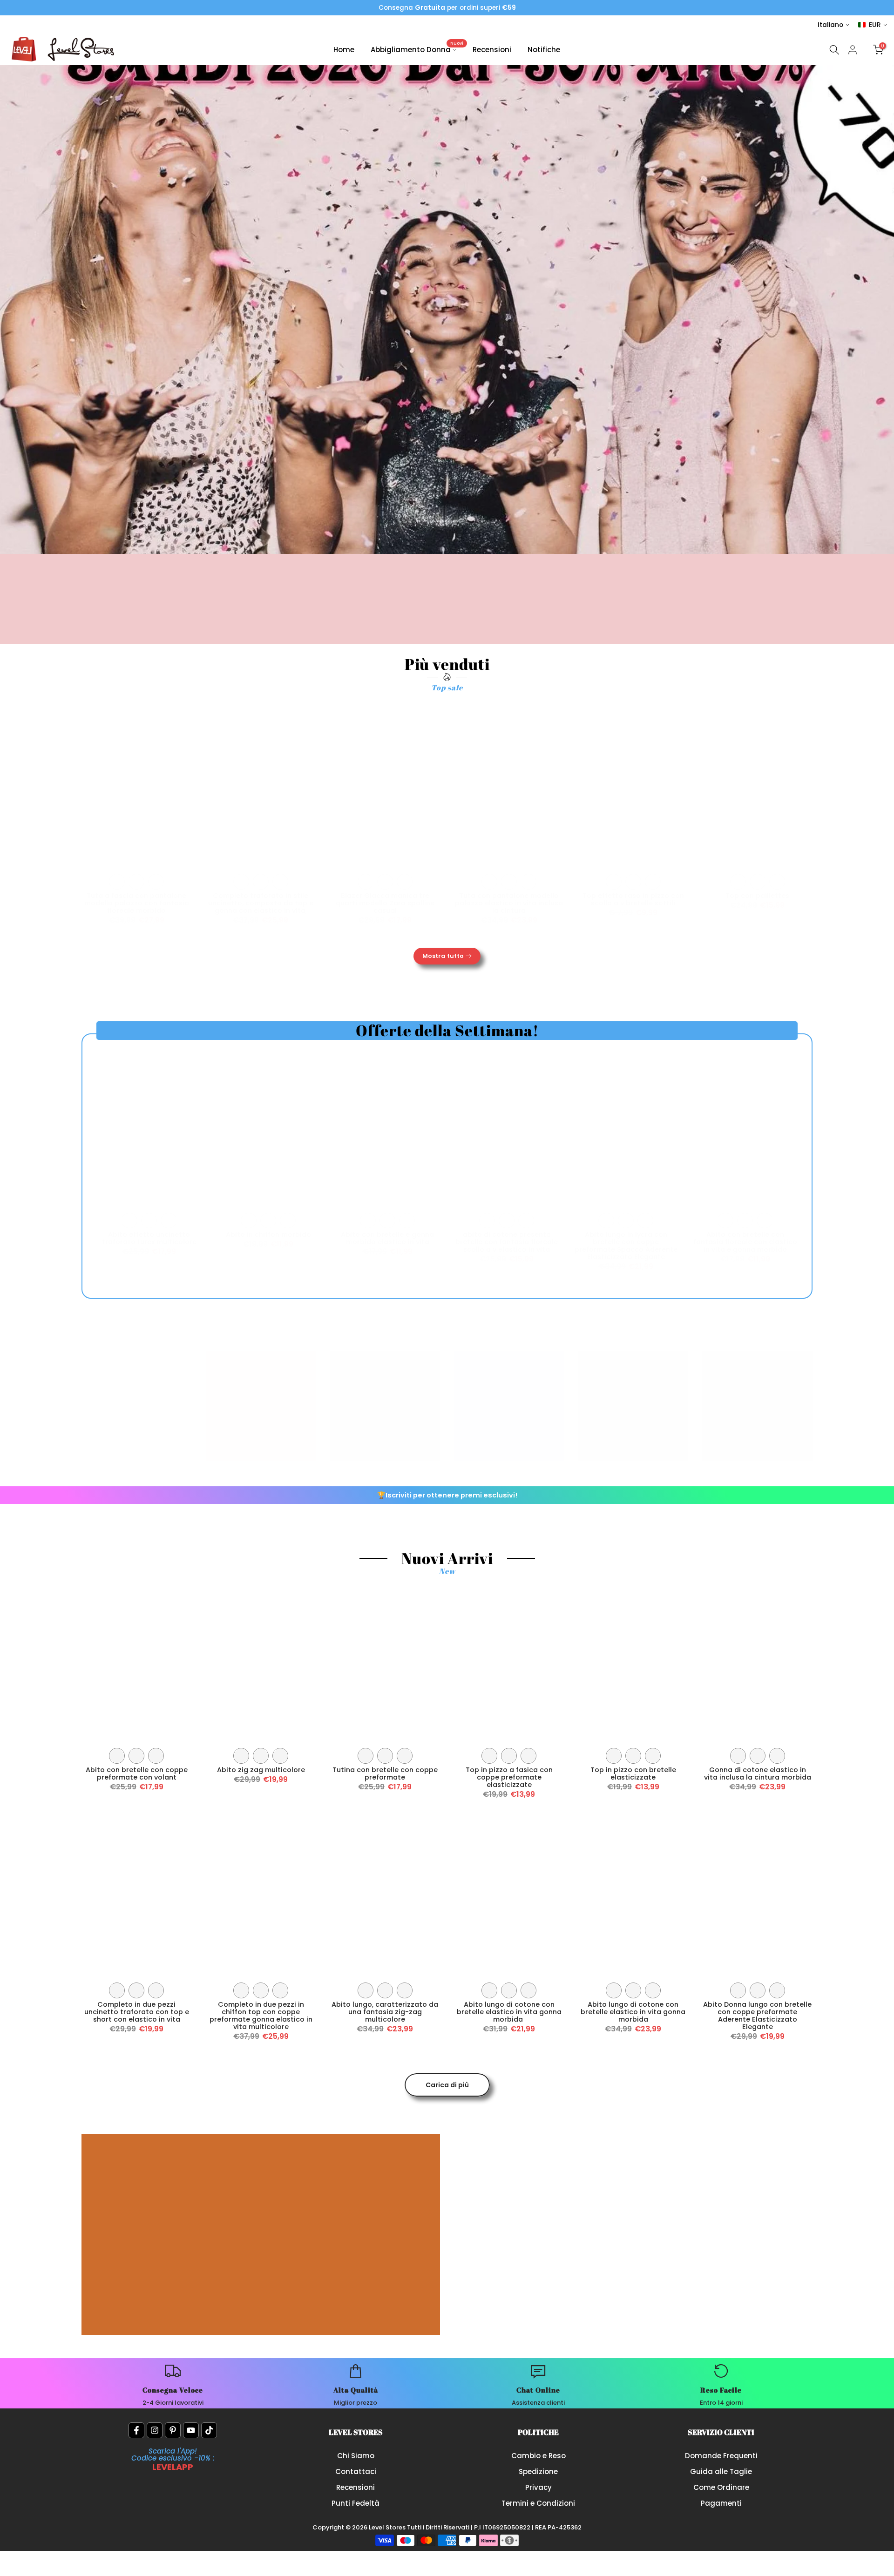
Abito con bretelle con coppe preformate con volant (137, 1774)
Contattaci (356, 2471)
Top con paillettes (757, 896)
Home (344, 50)
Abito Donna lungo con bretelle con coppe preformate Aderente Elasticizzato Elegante (757, 2016)
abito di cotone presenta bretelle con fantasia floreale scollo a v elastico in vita (507, 1242)
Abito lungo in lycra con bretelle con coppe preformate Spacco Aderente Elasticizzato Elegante (626, 1246)
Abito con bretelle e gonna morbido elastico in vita (387, 1238)
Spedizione (538, 2471)
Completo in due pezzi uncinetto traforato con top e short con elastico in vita (137, 2012)
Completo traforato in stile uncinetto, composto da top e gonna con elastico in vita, (261, 903)
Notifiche (544, 50)
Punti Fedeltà (356, 2503)
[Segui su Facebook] (136, 2430)
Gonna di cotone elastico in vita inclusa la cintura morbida (758, 1774)
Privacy (538, 2487)
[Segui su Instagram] (155, 2430)
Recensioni (492, 50)
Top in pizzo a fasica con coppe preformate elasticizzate (509, 1777)
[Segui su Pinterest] (173, 2430)
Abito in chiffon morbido (268, 1234)
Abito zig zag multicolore (261, 1770)
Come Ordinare (721, 2487)
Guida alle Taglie (721, 2471)
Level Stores (388, 2527)
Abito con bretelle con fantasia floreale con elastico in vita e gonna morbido (745, 1242)
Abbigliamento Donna (417, 49)
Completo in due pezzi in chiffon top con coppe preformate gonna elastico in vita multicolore (261, 2016)
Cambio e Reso (538, 2456)
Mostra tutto (443, 956)
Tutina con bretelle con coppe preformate (385, 1774)
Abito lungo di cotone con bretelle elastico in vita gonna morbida (509, 2012)
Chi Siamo (356, 2456)
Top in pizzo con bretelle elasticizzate (633, 1774)
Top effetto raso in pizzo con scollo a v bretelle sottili (633, 899)
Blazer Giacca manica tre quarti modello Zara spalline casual (385, 903)
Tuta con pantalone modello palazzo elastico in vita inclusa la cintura (509, 903)
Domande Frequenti (721, 2456)
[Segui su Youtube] (191, 2430)
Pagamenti (721, 2503)
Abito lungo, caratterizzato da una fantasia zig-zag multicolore (385, 2012)
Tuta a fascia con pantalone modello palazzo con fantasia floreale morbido (137, 903)
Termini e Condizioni (538, 2503)
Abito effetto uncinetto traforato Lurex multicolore (149, 1238)
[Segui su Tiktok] (209, 2430)
